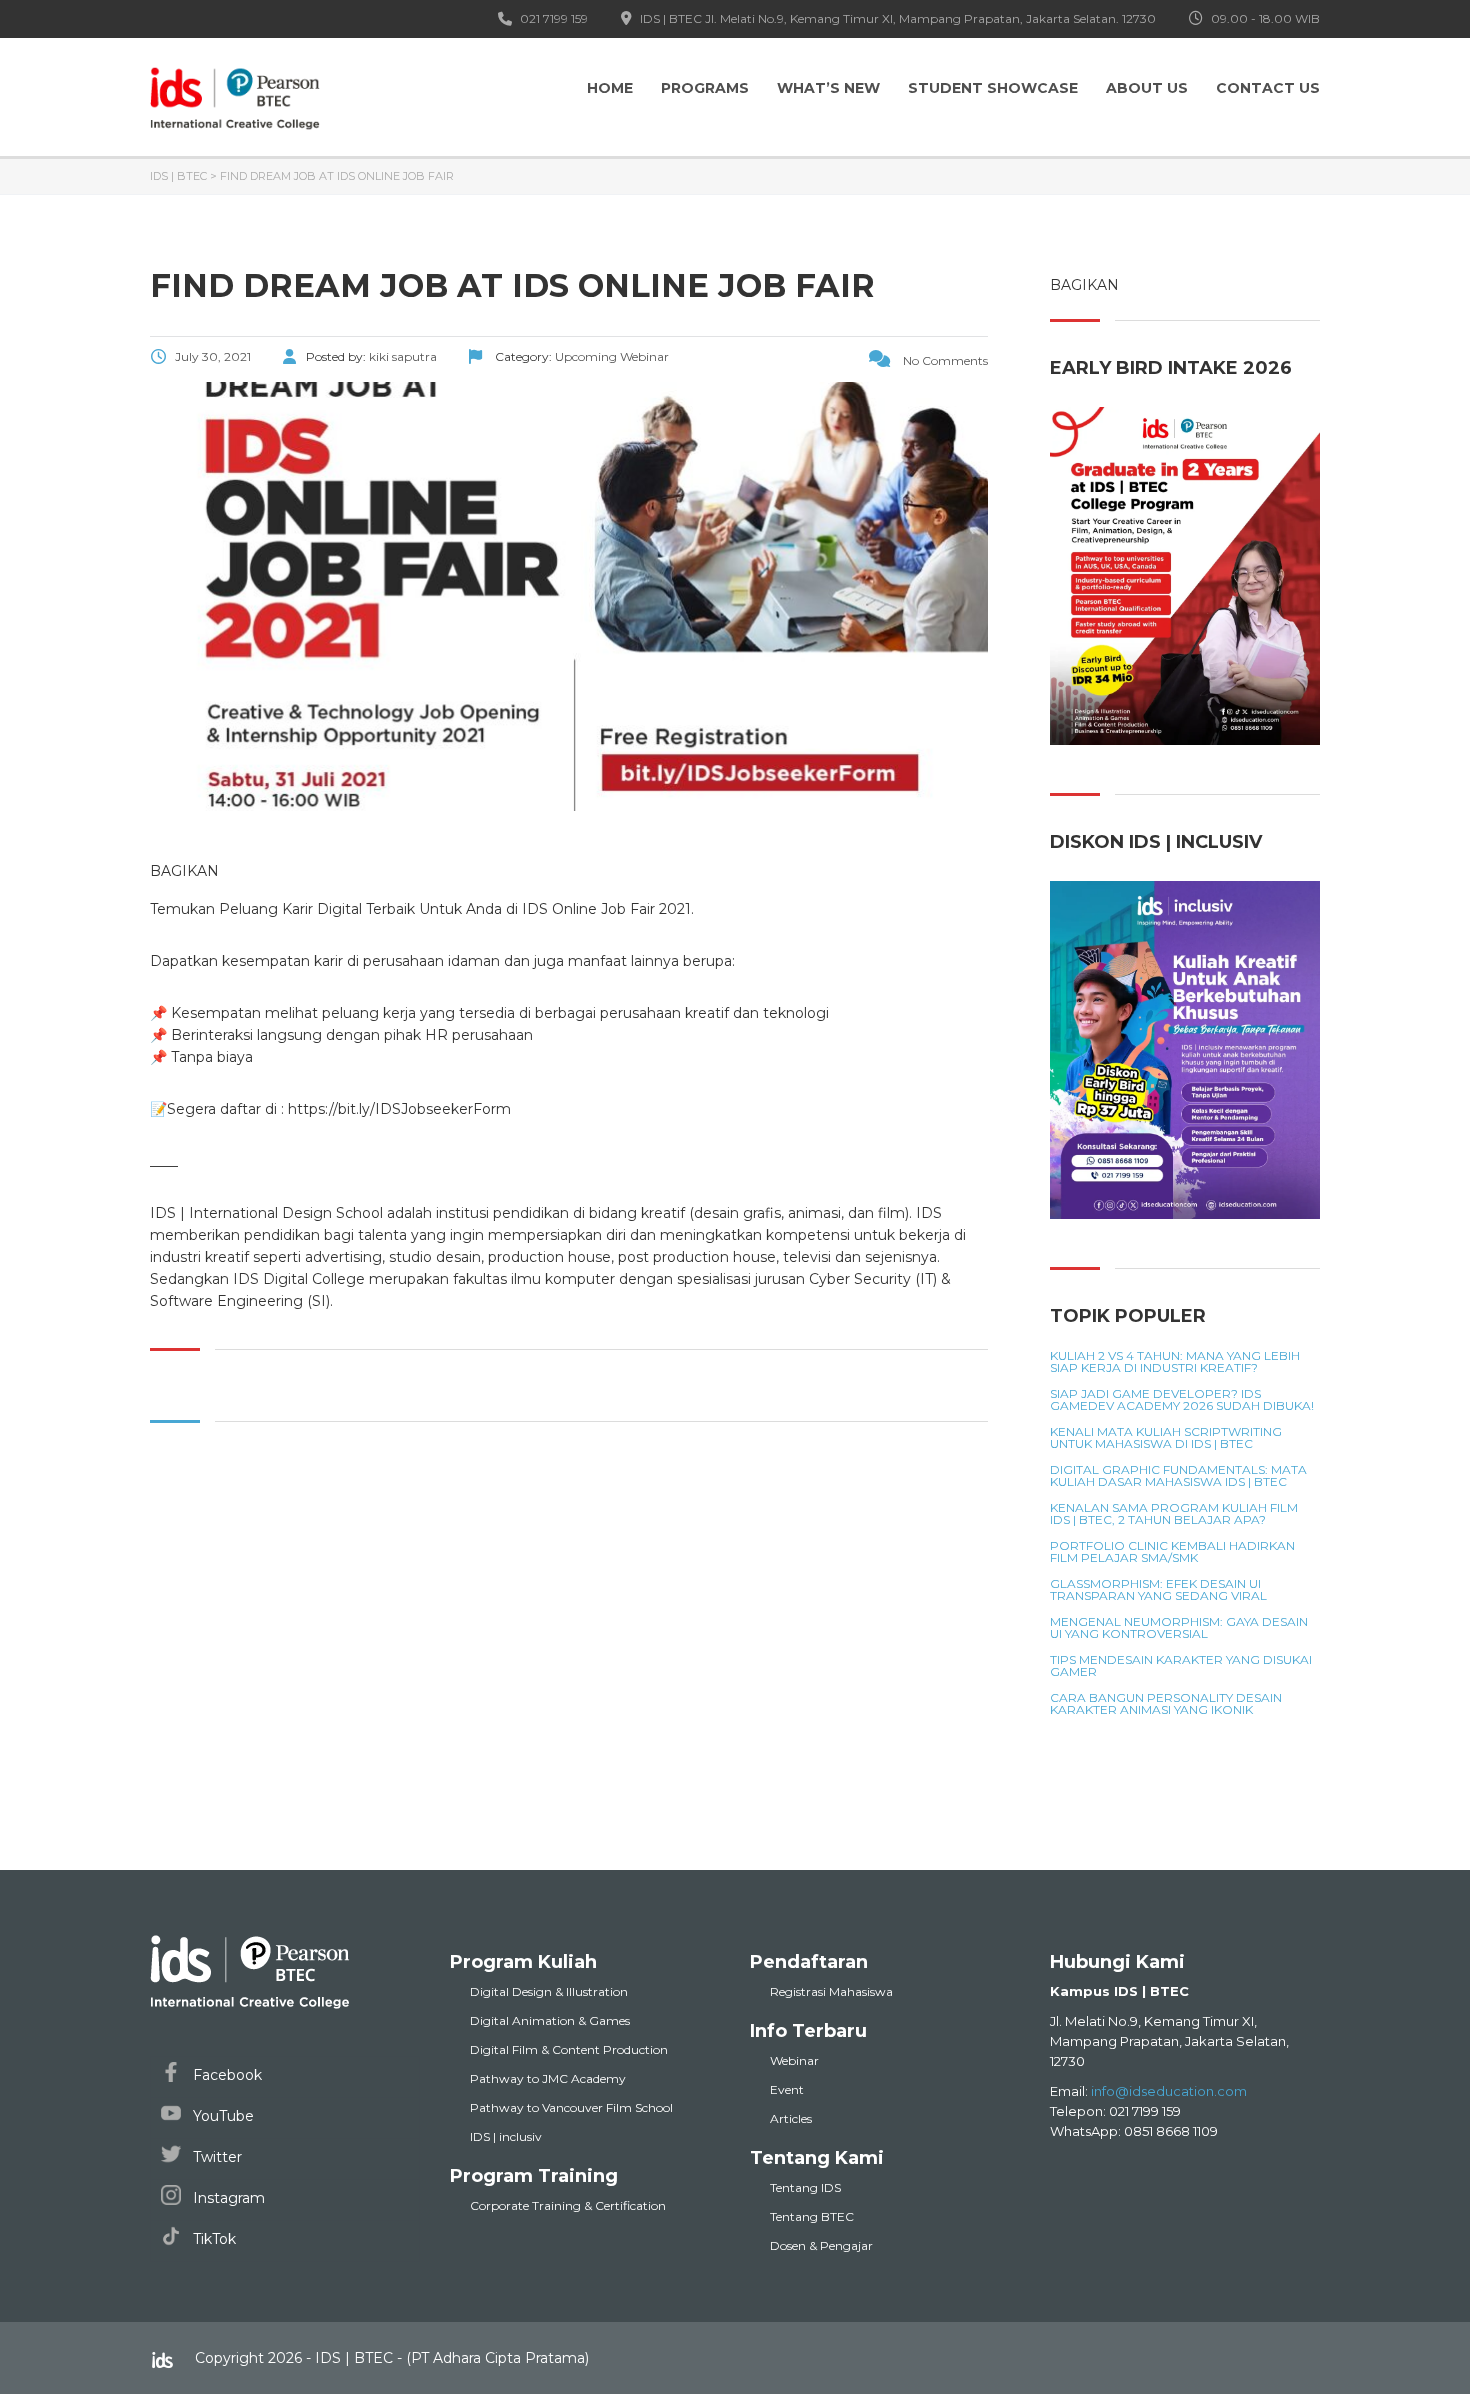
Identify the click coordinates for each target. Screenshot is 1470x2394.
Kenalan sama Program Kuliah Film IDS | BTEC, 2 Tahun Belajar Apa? (1174, 1514)
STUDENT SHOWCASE (993, 88)
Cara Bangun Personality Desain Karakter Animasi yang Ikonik (1166, 1704)
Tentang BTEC (812, 2216)
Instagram (227, 2198)
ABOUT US (1147, 88)
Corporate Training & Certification (568, 2205)
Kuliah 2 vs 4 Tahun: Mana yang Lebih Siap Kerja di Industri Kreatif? (1175, 1362)
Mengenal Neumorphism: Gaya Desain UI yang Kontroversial (1179, 1628)
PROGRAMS (705, 88)
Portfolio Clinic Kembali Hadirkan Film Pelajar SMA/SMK (1172, 1552)
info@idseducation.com (1169, 2091)
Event (787, 2089)
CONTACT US (1268, 88)
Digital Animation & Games (550, 2020)
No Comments (944, 360)
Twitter (215, 2157)
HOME (610, 88)
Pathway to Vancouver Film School (571, 2107)
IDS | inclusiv (506, 2136)
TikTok (212, 2239)
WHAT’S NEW (828, 88)
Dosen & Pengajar (821, 2245)
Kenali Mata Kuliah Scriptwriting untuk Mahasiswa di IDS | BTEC (1166, 1438)
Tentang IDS (805, 2187)
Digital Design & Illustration (549, 1991)
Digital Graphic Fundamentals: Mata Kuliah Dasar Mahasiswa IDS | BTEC (1178, 1476)
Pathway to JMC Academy (548, 2078)
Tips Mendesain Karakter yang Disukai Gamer (1181, 1666)
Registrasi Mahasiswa (831, 1991)
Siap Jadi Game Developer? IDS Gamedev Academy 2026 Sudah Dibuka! (1182, 1400)
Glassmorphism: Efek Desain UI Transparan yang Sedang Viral (1158, 1590)
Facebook (225, 2075)
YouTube (221, 2116)
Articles (791, 2118)
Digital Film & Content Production (569, 2049)
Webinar (794, 2060)
